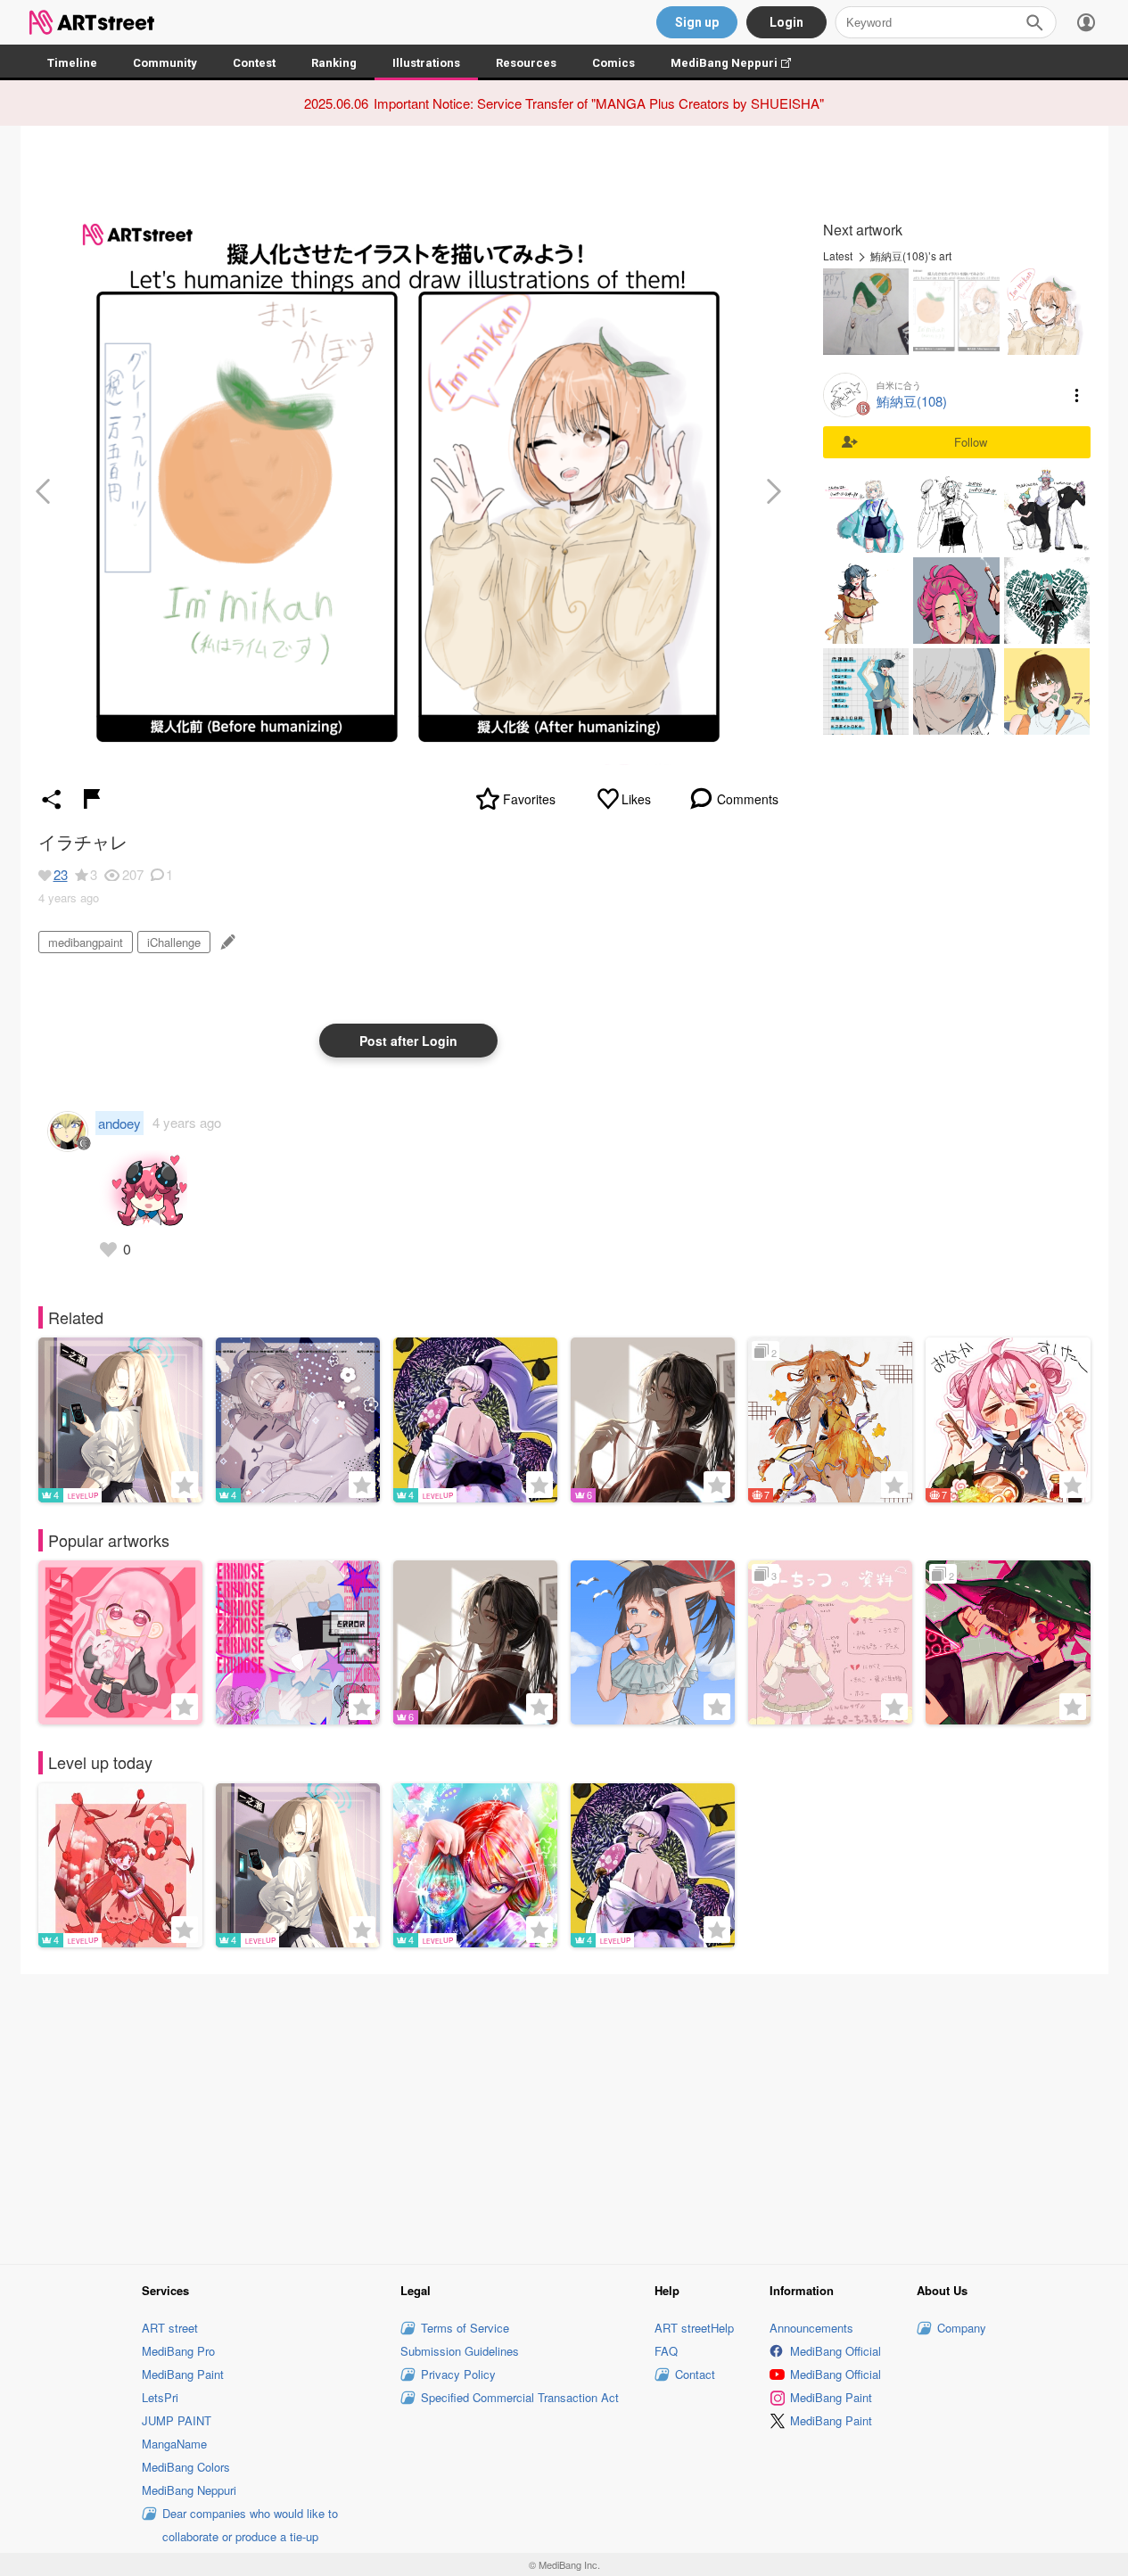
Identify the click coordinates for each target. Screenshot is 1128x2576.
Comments (748, 799)
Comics (613, 63)
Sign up (697, 22)
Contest (254, 63)
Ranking (334, 63)
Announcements (811, 2328)
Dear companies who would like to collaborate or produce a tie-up (250, 2525)
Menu (1077, 395)
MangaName (174, 2444)
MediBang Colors (186, 2467)
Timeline (72, 63)
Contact (695, 2374)
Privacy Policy (458, 2374)
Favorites (529, 799)
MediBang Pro (178, 2351)
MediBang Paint (183, 2374)
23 (61, 874)
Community (165, 63)
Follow (971, 442)
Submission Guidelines (460, 2351)
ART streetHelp (694, 2328)
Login (786, 22)
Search (1034, 22)
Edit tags (226, 942)
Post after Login (408, 1041)
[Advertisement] (564, 2116)
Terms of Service (465, 2328)
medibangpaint (86, 942)
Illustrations (426, 63)
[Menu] (1086, 22)
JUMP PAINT (177, 2420)
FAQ (666, 2351)
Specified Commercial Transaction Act (520, 2397)
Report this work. (92, 799)
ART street (170, 2328)
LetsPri (160, 2397)
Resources (526, 63)
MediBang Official (836, 2351)
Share (52, 799)
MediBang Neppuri (740, 63)
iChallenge (174, 942)
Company (962, 2328)
